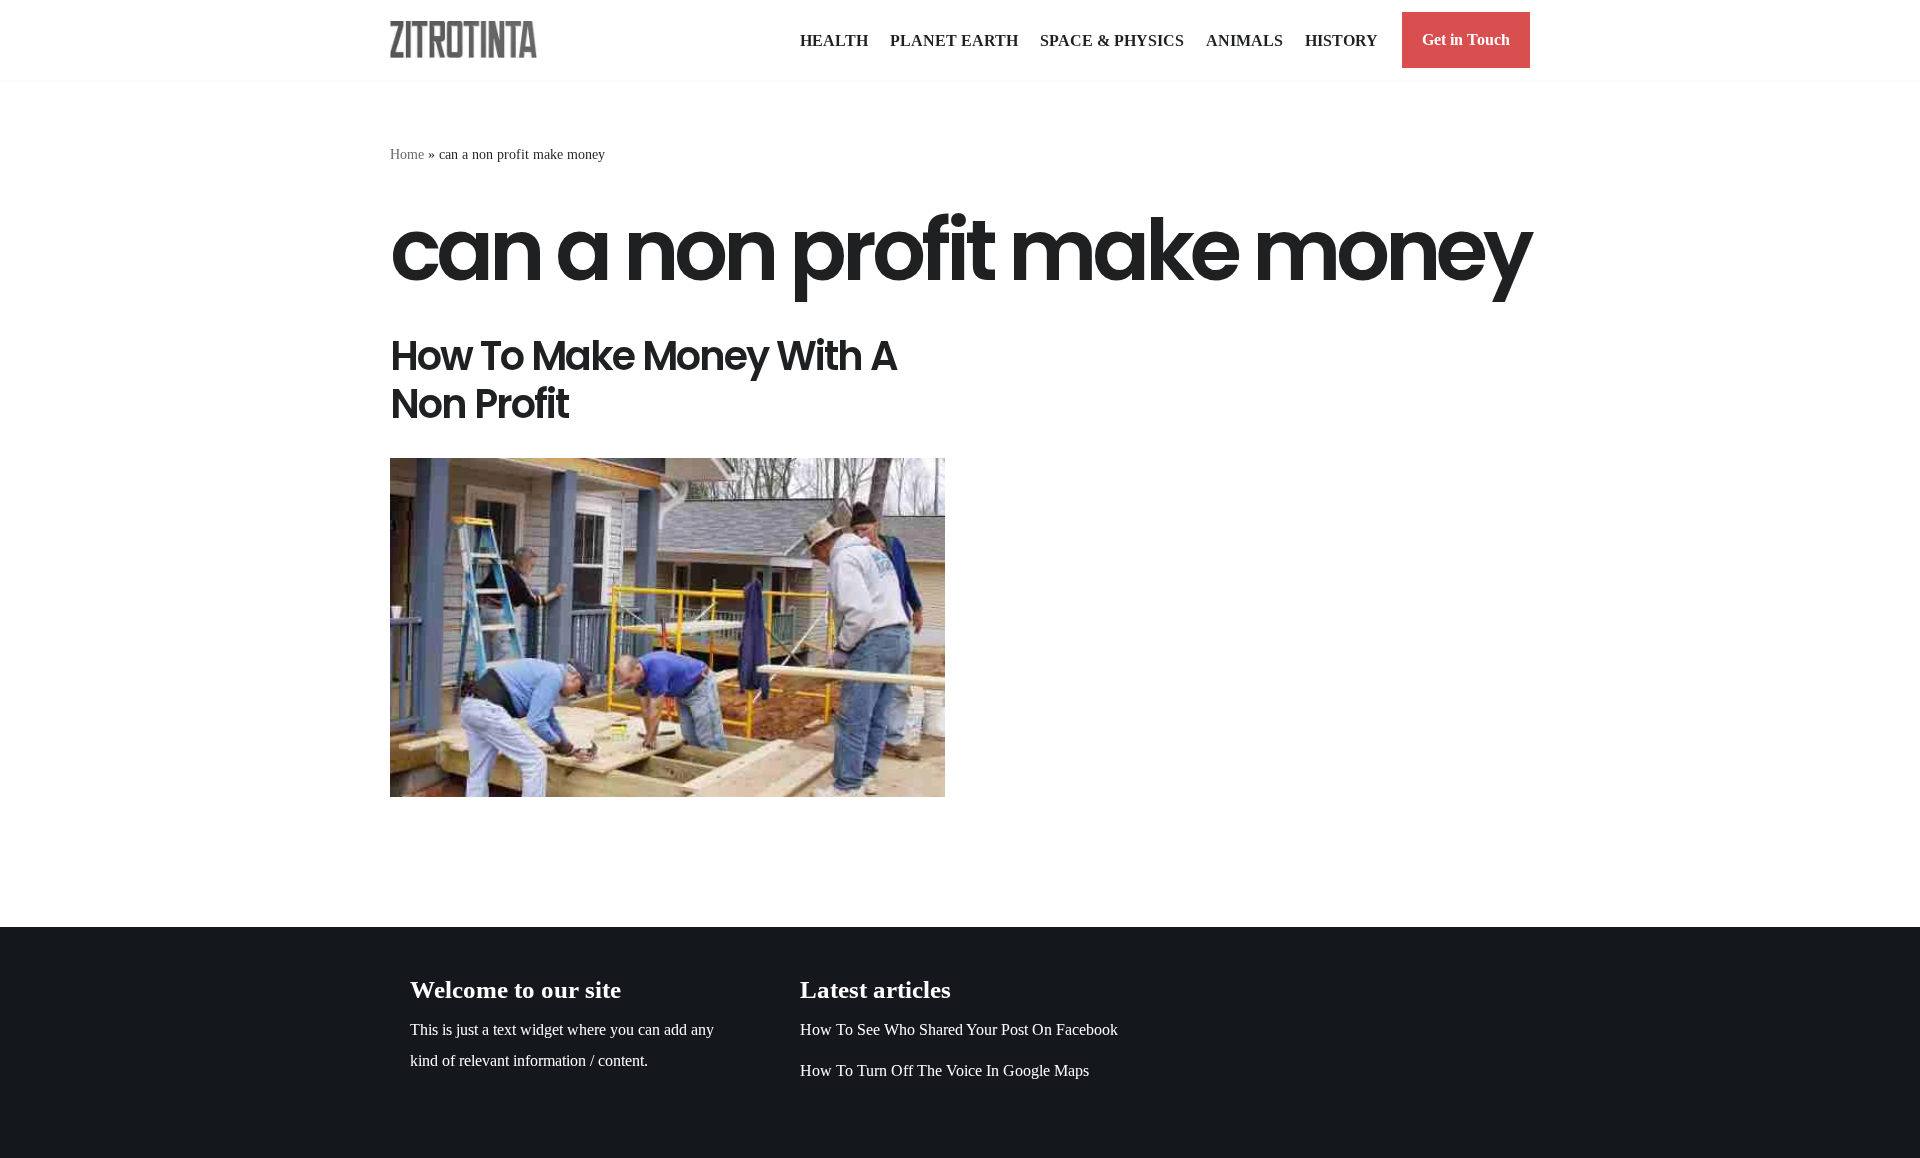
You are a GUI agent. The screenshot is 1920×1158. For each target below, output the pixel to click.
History (1341, 40)
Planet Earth (954, 40)
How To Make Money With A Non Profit (643, 380)
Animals (1244, 40)
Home (407, 154)
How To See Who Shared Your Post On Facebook (959, 1029)
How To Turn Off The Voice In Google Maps (944, 1070)
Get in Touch (1466, 39)
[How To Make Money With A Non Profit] (667, 627)
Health (834, 40)
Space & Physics (1112, 40)
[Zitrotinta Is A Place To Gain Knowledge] (468, 39)
